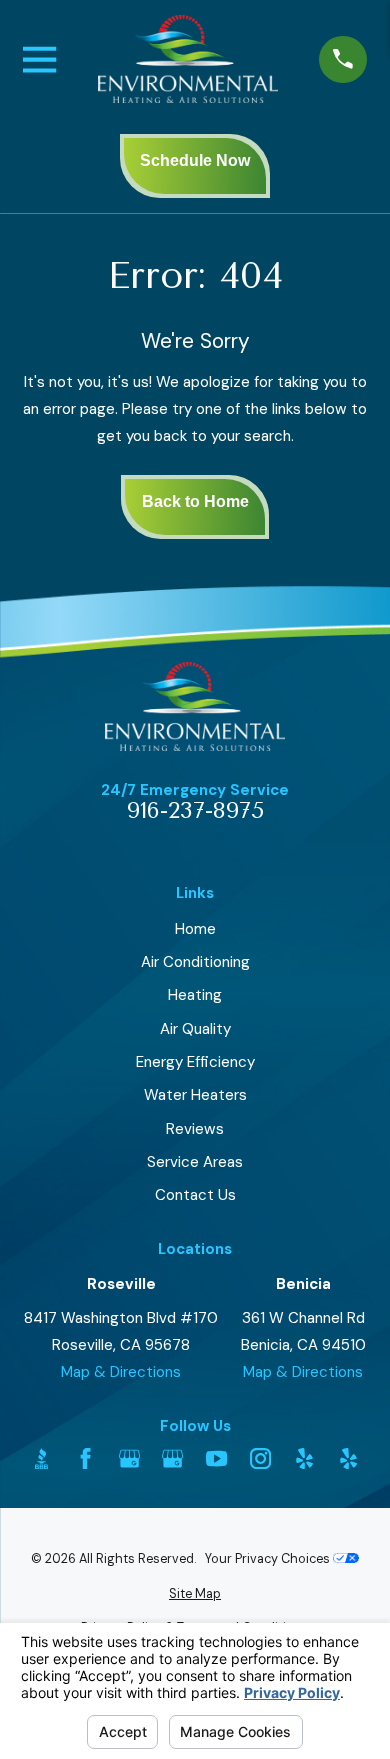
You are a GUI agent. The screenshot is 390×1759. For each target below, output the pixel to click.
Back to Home (195, 501)
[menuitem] (194, 1594)
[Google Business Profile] (129, 1458)
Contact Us (195, 1195)
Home (195, 929)
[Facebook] (85, 1458)
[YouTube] (216, 1458)
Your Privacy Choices (269, 1559)
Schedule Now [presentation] (195, 160)
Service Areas (195, 1162)
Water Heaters (195, 1095)
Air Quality (195, 1029)
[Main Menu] (39, 59)
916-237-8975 (195, 811)
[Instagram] (260, 1458)
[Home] (188, 59)
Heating (195, 995)
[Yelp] (304, 1458)
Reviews (195, 1129)
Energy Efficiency (195, 1062)
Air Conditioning (195, 962)
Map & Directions (121, 1372)
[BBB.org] (41, 1458)
